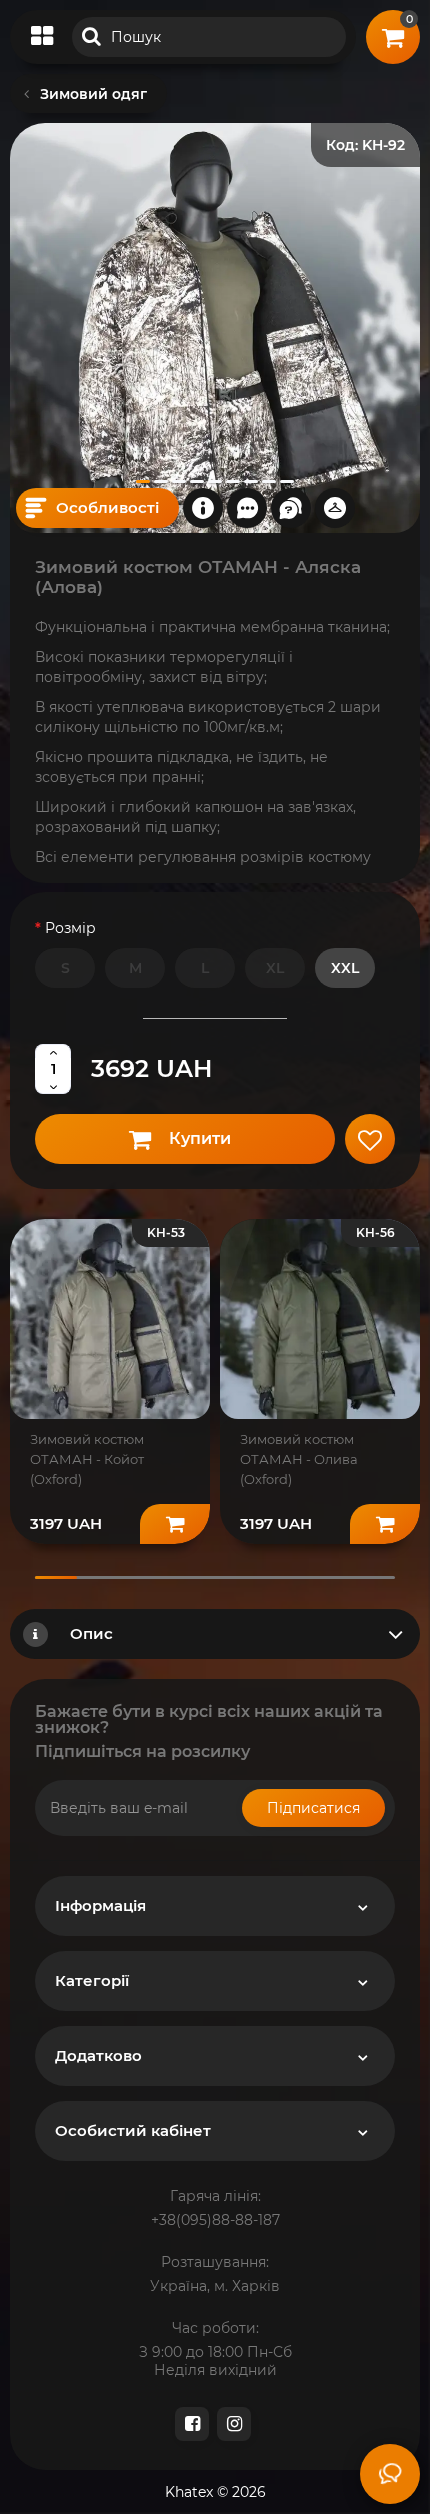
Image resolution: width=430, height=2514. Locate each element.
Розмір (70, 928)
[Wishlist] (370, 1139)
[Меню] (42, 37)
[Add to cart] (175, 1524)
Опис (91, 1633)
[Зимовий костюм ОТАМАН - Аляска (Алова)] (215, 328)
